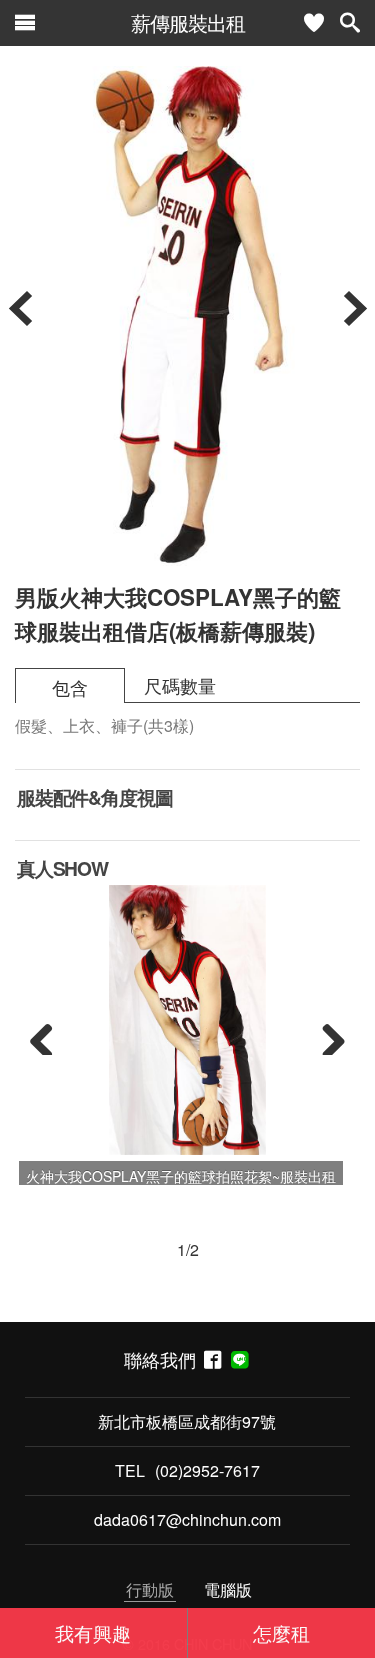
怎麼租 (281, 1632)
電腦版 (228, 1589)
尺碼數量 (180, 685)
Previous (49, 1035)
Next (326, 1035)
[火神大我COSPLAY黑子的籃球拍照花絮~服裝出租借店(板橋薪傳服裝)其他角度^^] (187, 1020)
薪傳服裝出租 (188, 22)
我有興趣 (93, 1632)
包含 (70, 687)
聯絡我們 (164, 1359)
